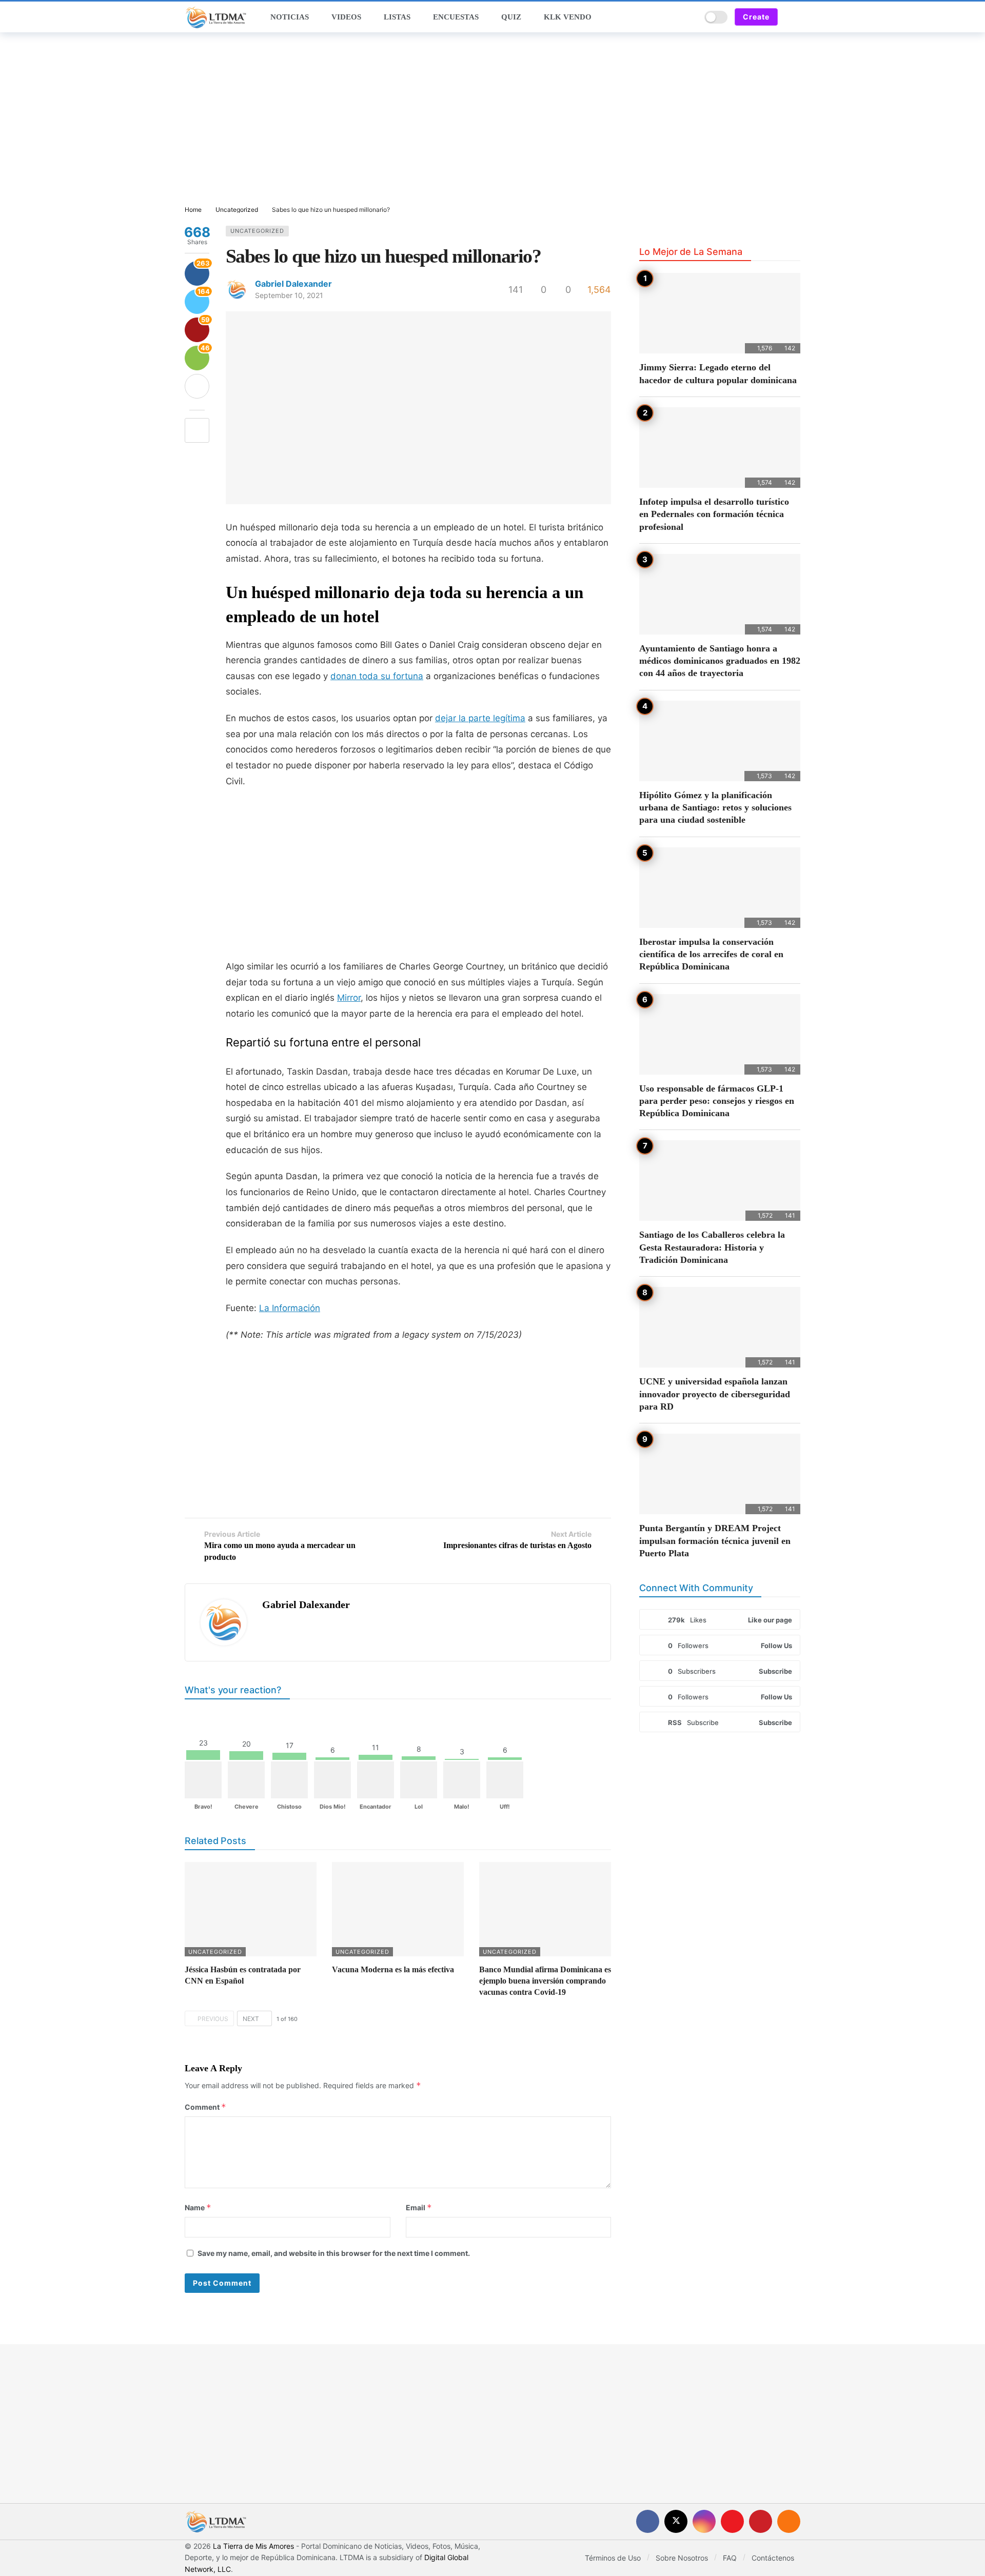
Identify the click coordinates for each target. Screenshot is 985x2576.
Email (419, 2207)
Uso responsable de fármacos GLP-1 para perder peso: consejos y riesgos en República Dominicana (717, 1101)
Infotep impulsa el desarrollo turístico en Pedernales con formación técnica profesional (714, 514)
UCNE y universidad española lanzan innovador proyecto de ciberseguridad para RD (715, 1394)
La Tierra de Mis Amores (253, 2546)
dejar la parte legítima (480, 718)
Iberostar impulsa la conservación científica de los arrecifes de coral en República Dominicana (711, 954)
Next (251, 2019)
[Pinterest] (761, 2521)
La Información (290, 1308)
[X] (676, 2521)
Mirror (349, 998)
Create (756, 17)
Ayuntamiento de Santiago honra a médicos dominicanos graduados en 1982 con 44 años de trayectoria (720, 661)
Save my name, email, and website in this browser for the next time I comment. (334, 2253)
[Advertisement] (493, 120)
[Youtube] (732, 2521)
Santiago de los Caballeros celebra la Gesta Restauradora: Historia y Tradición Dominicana (712, 1247)
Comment (205, 2107)
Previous (213, 2019)
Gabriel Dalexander (293, 284)
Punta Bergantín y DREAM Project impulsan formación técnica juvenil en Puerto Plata (715, 1541)
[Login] (793, 17)
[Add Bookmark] (197, 430)
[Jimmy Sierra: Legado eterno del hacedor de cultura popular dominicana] (720, 313)
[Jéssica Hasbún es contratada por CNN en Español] (251, 1909)
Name (198, 2207)
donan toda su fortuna (377, 676)
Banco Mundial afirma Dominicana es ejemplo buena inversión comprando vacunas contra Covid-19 (545, 1981)
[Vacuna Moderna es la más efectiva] (398, 1909)
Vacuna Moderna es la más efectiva (393, 1969)
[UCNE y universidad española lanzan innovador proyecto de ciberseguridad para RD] (720, 1327)
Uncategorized (257, 231)
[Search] (689, 17)
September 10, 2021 (289, 295)
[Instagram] (704, 2521)
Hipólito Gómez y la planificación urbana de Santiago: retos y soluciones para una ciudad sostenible (715, 808)
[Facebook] (648, 2521)
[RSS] (789, 2521)
